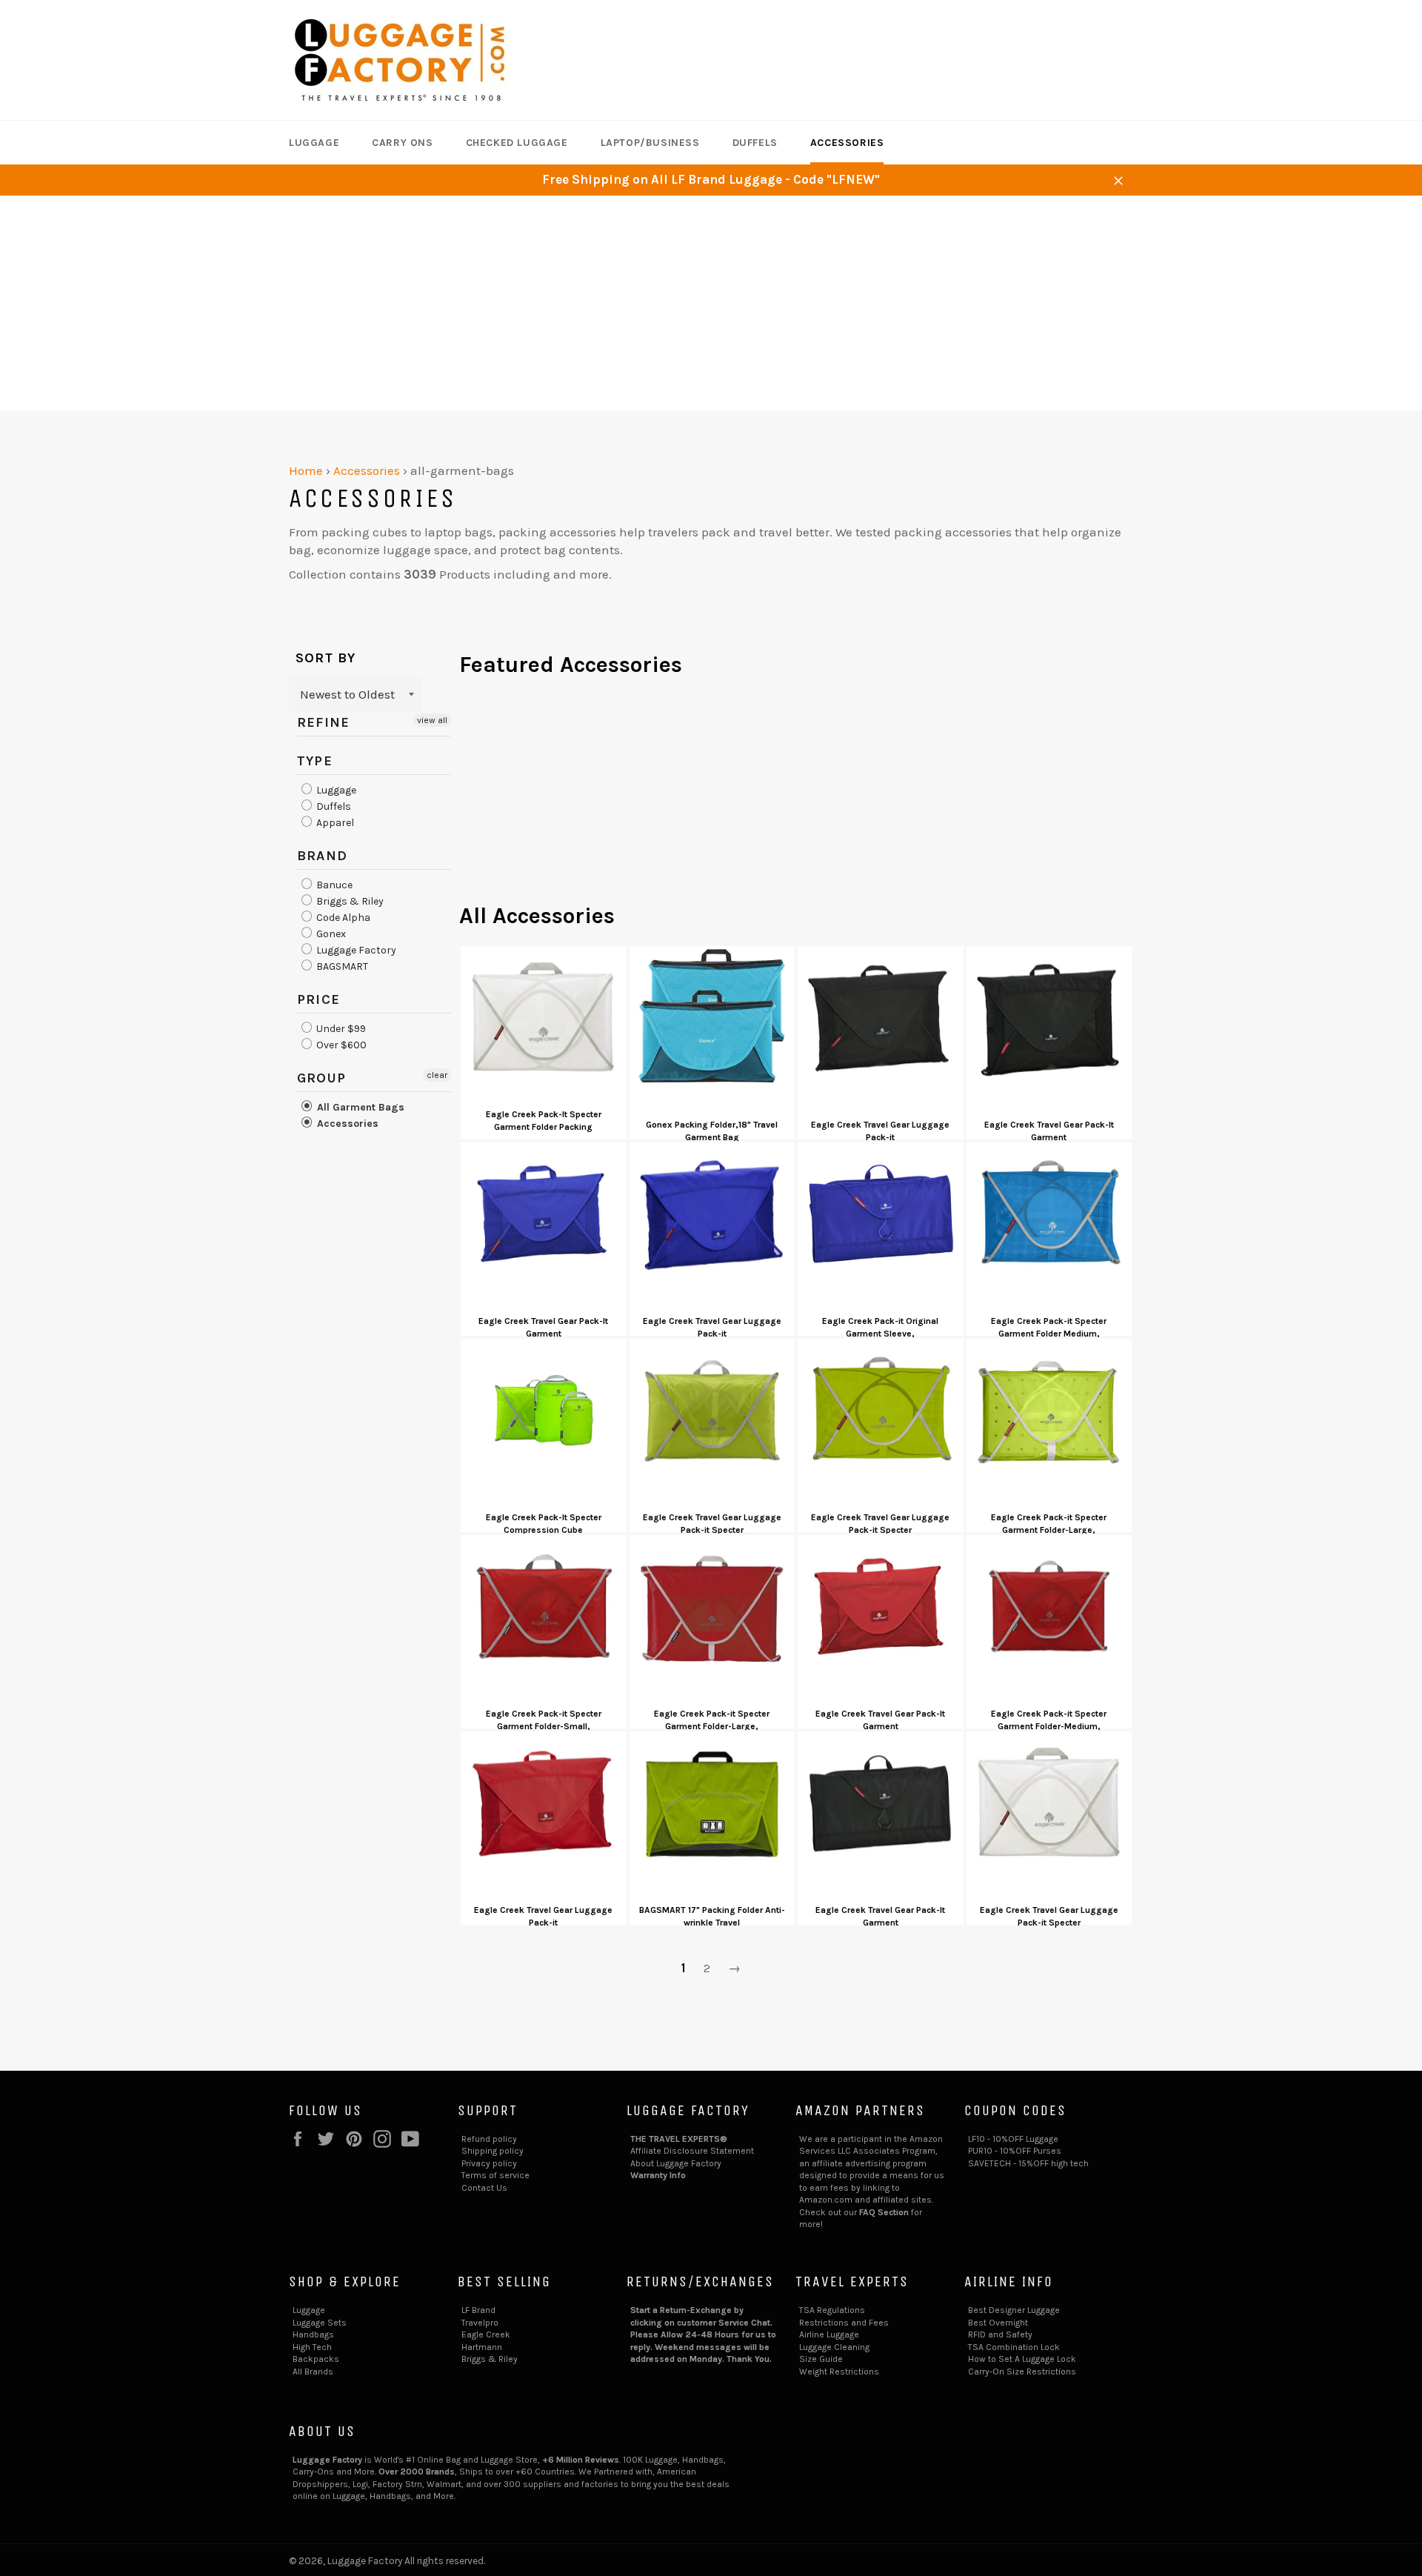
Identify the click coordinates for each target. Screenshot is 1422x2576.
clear (437, 1075)
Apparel (334, 823)
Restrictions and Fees (844, 2323)
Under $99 (340, 1029)
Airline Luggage (829, 2334)
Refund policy (489, 2139)
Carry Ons (402, 143)
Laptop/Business (650, 143)
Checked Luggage (517, 143)
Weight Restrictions (839, 2372)
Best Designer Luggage (1014, 2310)
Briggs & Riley (349, 901)
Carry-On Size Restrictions (1022, 2372)
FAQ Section (884, 2212)
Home (306, 470)
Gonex (330, 934)
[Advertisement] (711, 307)
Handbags (313, 2334)
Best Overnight (998, 2323)
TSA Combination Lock (1014, 2347)
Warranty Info (658, 2175)
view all (432, 720)
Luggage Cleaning (834, 2347)
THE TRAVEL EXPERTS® (679, 2139)
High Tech (312, 2347)
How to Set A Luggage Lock (1022, 2359)
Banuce (333, 885)
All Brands (313, 2372)
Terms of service (495, 2175)
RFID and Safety (1000, 2334)
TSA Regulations (832, 2310)
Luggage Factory (355, 950)
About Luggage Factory (676, 2163)
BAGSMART (341, 966)
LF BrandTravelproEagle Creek (486, 2322)
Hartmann (482, 2347)
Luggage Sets (320, 2323)
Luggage (314, 143)
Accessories (847, 143)
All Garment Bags (359, 1107)
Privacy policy (489, 2163)
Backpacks (316, 2359)
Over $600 (340, 1045)
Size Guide (821, 2359)
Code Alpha (342, 918)
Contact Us (484, 2188)
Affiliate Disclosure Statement (692, 2151)
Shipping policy (493, 2151)
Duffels (755, 143)
